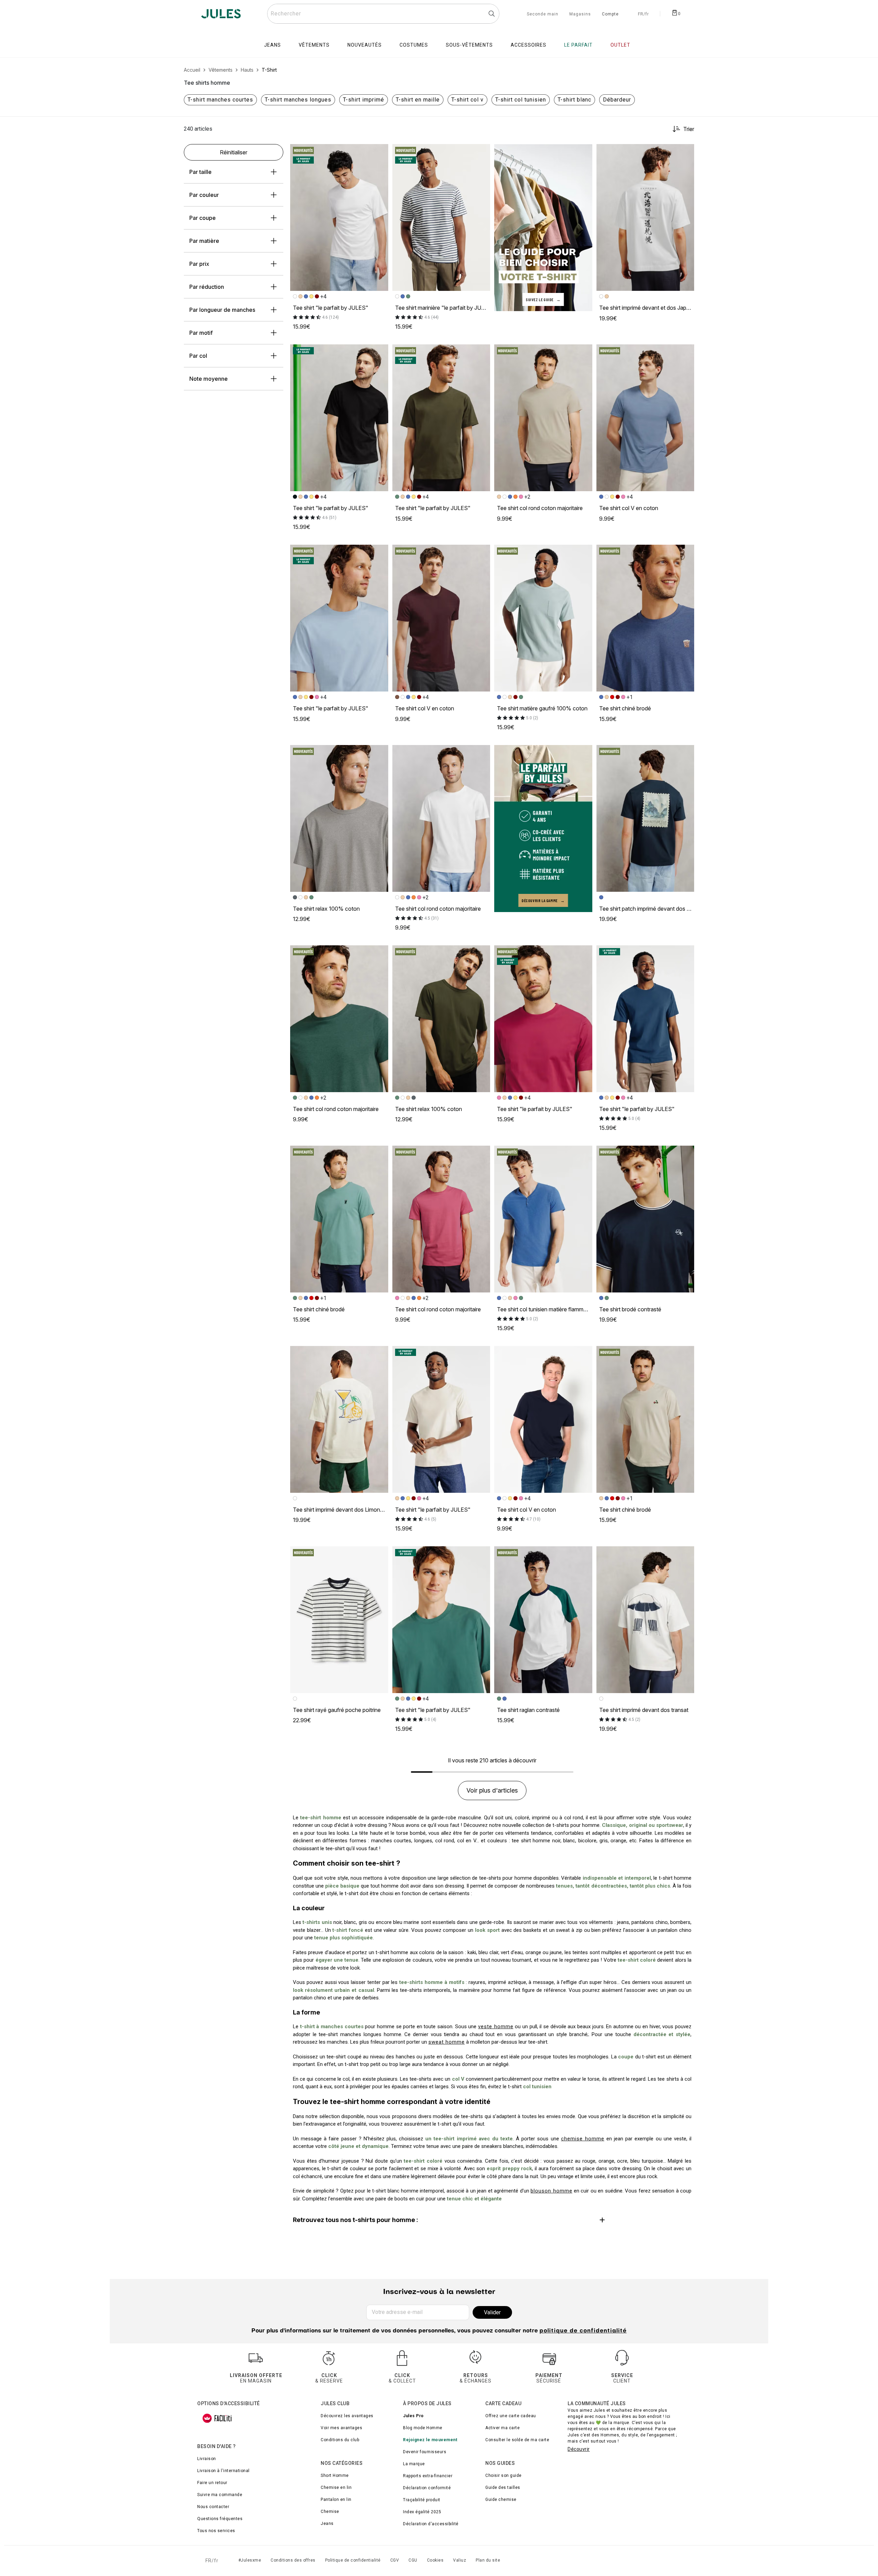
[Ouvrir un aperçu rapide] (380, 152)
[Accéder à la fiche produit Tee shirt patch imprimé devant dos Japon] (645, 818)
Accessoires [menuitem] (529, 45)
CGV (395, 2560)
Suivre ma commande (220, 2495)
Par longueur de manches (222, 310)
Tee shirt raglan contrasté (528, 1710)
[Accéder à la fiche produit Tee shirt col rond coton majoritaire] (543, 418)
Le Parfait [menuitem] (578, 45)
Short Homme (335, 2475)
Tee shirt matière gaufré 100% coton (542, 708)
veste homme (496, 2026)
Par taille (200, 172)
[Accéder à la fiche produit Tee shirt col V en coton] (645, 418)
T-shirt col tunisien (521, 100)
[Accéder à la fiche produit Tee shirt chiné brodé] (645, 618)
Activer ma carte (502, 2428)
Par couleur (204, 195)
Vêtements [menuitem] (314, 45)
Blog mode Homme (423, 2428)
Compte (610, 14)
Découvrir (579, 2449)
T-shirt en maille (418, 100)
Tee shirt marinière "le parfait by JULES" (445, 308)
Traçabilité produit (422, 2500)
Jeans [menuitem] (272, 45)
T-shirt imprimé (364, 100)
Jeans (327, 2524)
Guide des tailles (503, 2488)
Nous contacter (213, 2507)
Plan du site (488, 2560)
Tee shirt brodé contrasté (630, 1309)
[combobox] (383, 14)
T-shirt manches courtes (220, 100)
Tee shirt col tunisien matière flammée (543, 1309)
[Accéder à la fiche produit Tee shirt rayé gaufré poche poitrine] (339, 1620)
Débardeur (617, 100)
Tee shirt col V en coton (629, 508)
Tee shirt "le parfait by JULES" (331, 308)
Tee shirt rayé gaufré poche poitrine (337, 1710)
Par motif (201, 333)
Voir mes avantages (341, 2428)
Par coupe (203, 218)
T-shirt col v (467, 100)
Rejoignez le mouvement (430, 2440)
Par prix (199, 264)
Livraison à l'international (223, 2471)
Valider (492, 2312)
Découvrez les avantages (347, 2416)
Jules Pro (413, 2416)
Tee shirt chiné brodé (625, 708)
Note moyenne (209, 379)
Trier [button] (689, 129)
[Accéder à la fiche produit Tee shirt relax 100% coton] (339, 818)
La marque (414, 2464)
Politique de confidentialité (353, 2560)
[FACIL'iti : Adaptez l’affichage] (217, 2418)
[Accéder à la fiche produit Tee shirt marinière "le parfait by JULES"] (441, 217)
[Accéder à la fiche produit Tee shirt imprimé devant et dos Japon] (645, 217)
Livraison (207, 2459)
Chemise (330, 2512)
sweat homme (447, 2042)
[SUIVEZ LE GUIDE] (543, 227)
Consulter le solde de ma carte (517, 2440)
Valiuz (460, 2560)
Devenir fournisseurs (425, 2452)
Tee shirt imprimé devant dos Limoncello (342, 1510)
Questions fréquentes (220, 2519)
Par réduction (207, 287)
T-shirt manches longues (298, 100)
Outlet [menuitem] (620, 45)
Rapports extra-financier (428, 2476)
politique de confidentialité (583, 2331)
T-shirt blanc (574, 100)
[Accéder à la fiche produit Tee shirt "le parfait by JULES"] (339, 217)
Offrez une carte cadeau (511, 2416)
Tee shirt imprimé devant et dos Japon (646, 308)
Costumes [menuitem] (414, 45)
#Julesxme (250, 2560)
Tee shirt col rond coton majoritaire (540, 508)
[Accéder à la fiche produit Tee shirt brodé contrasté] (645, 1219)
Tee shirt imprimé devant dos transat (644, 1710)
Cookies (435, 2560)
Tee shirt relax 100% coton (326, 909)
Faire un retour (212, 2483)
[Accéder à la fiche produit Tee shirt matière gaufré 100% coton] (543, 618)
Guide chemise (501, 2500)
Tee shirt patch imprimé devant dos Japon (651, 909)
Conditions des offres (293, 2560)
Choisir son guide (503, 2475)
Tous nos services (216, 2531)
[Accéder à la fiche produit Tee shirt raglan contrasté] (543, 1620)
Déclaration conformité (427, 2488)
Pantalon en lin (336, 2500)
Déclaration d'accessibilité (431, 2524)
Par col (198, 356)
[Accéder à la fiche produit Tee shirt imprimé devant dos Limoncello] (339, 1419)
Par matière (204, 241)
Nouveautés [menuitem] (365, 45)
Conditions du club (340, 2440)
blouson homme (551, 2191)
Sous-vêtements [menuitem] (469, 45)
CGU (413, 2560)
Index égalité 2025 (422, 2512)
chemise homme (583, 2139)
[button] (380, 152)
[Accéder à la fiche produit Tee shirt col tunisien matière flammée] (543, 1219)
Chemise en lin (336, 2488)
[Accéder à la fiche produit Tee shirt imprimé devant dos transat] (645, 1620)
